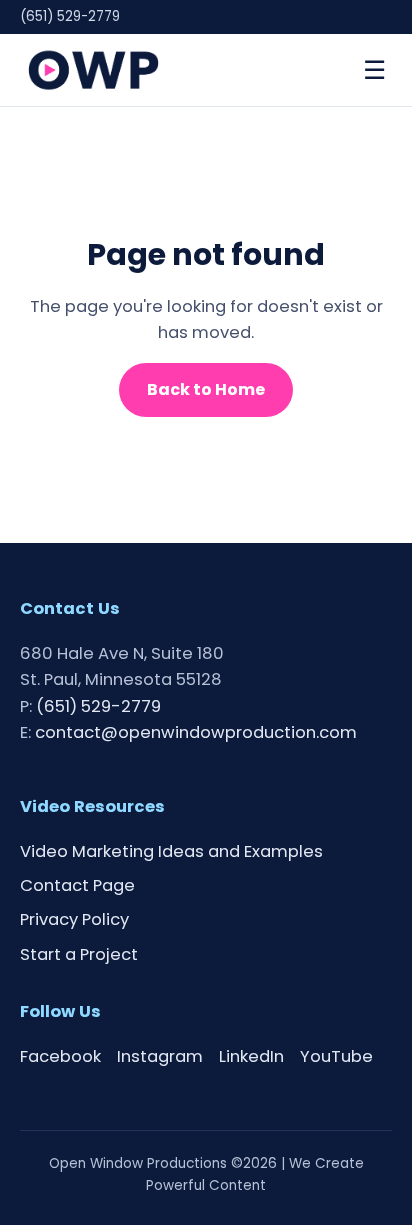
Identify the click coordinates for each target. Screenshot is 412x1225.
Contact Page (77, 885)
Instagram (160, 1056)
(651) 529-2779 (70, 16)
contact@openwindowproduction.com (196, 732)
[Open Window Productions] (93, 70)
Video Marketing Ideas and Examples (171, 851)
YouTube (336, 1056)
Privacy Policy (74, 919)
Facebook (60, 1056)
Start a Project (79, 954)
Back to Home (206, 389)
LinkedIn (251, 1056)
